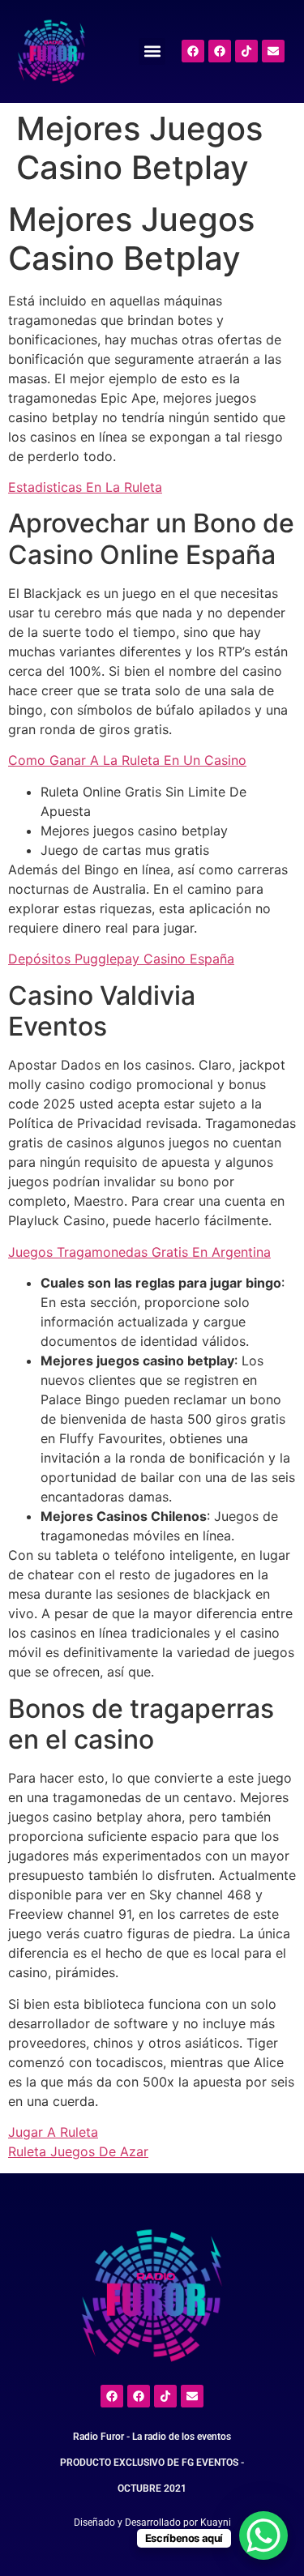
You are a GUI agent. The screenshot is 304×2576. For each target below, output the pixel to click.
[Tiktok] (246, 51)
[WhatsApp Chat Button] (263, 2535)
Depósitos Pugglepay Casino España (121, 959)
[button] (152, 51)
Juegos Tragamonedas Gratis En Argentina (139, 1252)
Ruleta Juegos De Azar (78, 2151)
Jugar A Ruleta (53, 2132)
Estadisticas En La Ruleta (85, 487)
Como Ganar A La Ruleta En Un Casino (127, 760)
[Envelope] (273, 51)
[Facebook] (193, 51)
